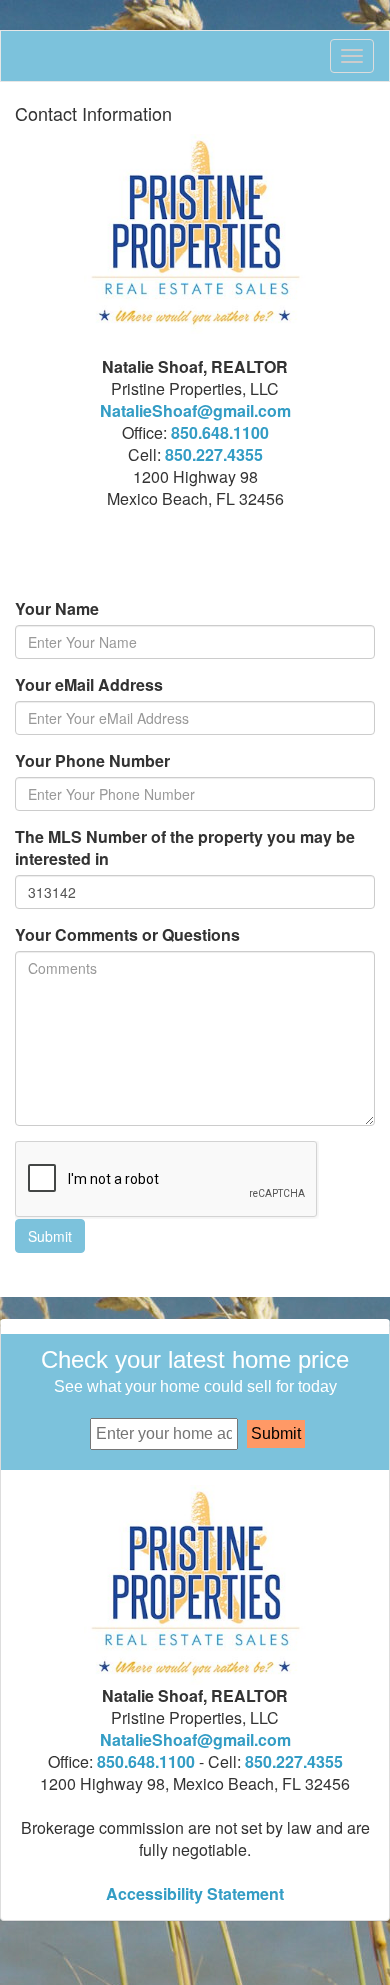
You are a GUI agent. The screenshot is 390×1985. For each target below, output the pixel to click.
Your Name (57, 609)
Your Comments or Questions (127, 935)
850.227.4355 (214, 454)
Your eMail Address (89, 685)
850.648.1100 (220, 432)
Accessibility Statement (195, 1893)
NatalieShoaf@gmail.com (195, 410)
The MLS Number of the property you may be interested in (185, 848)
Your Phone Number (92, 761)
